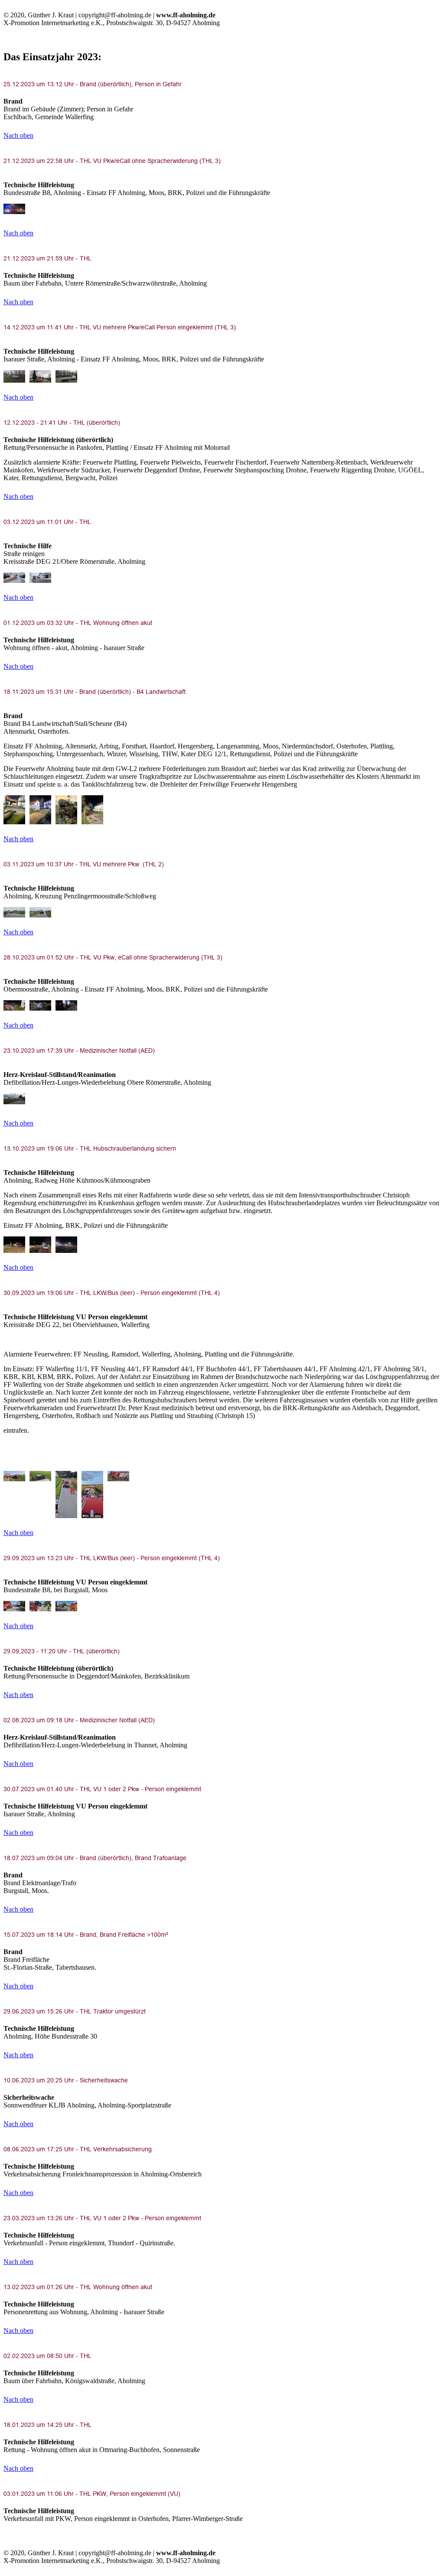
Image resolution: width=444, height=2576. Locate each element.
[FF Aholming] (14, 209)
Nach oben (18, 135)
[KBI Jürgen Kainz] (14, 376)
